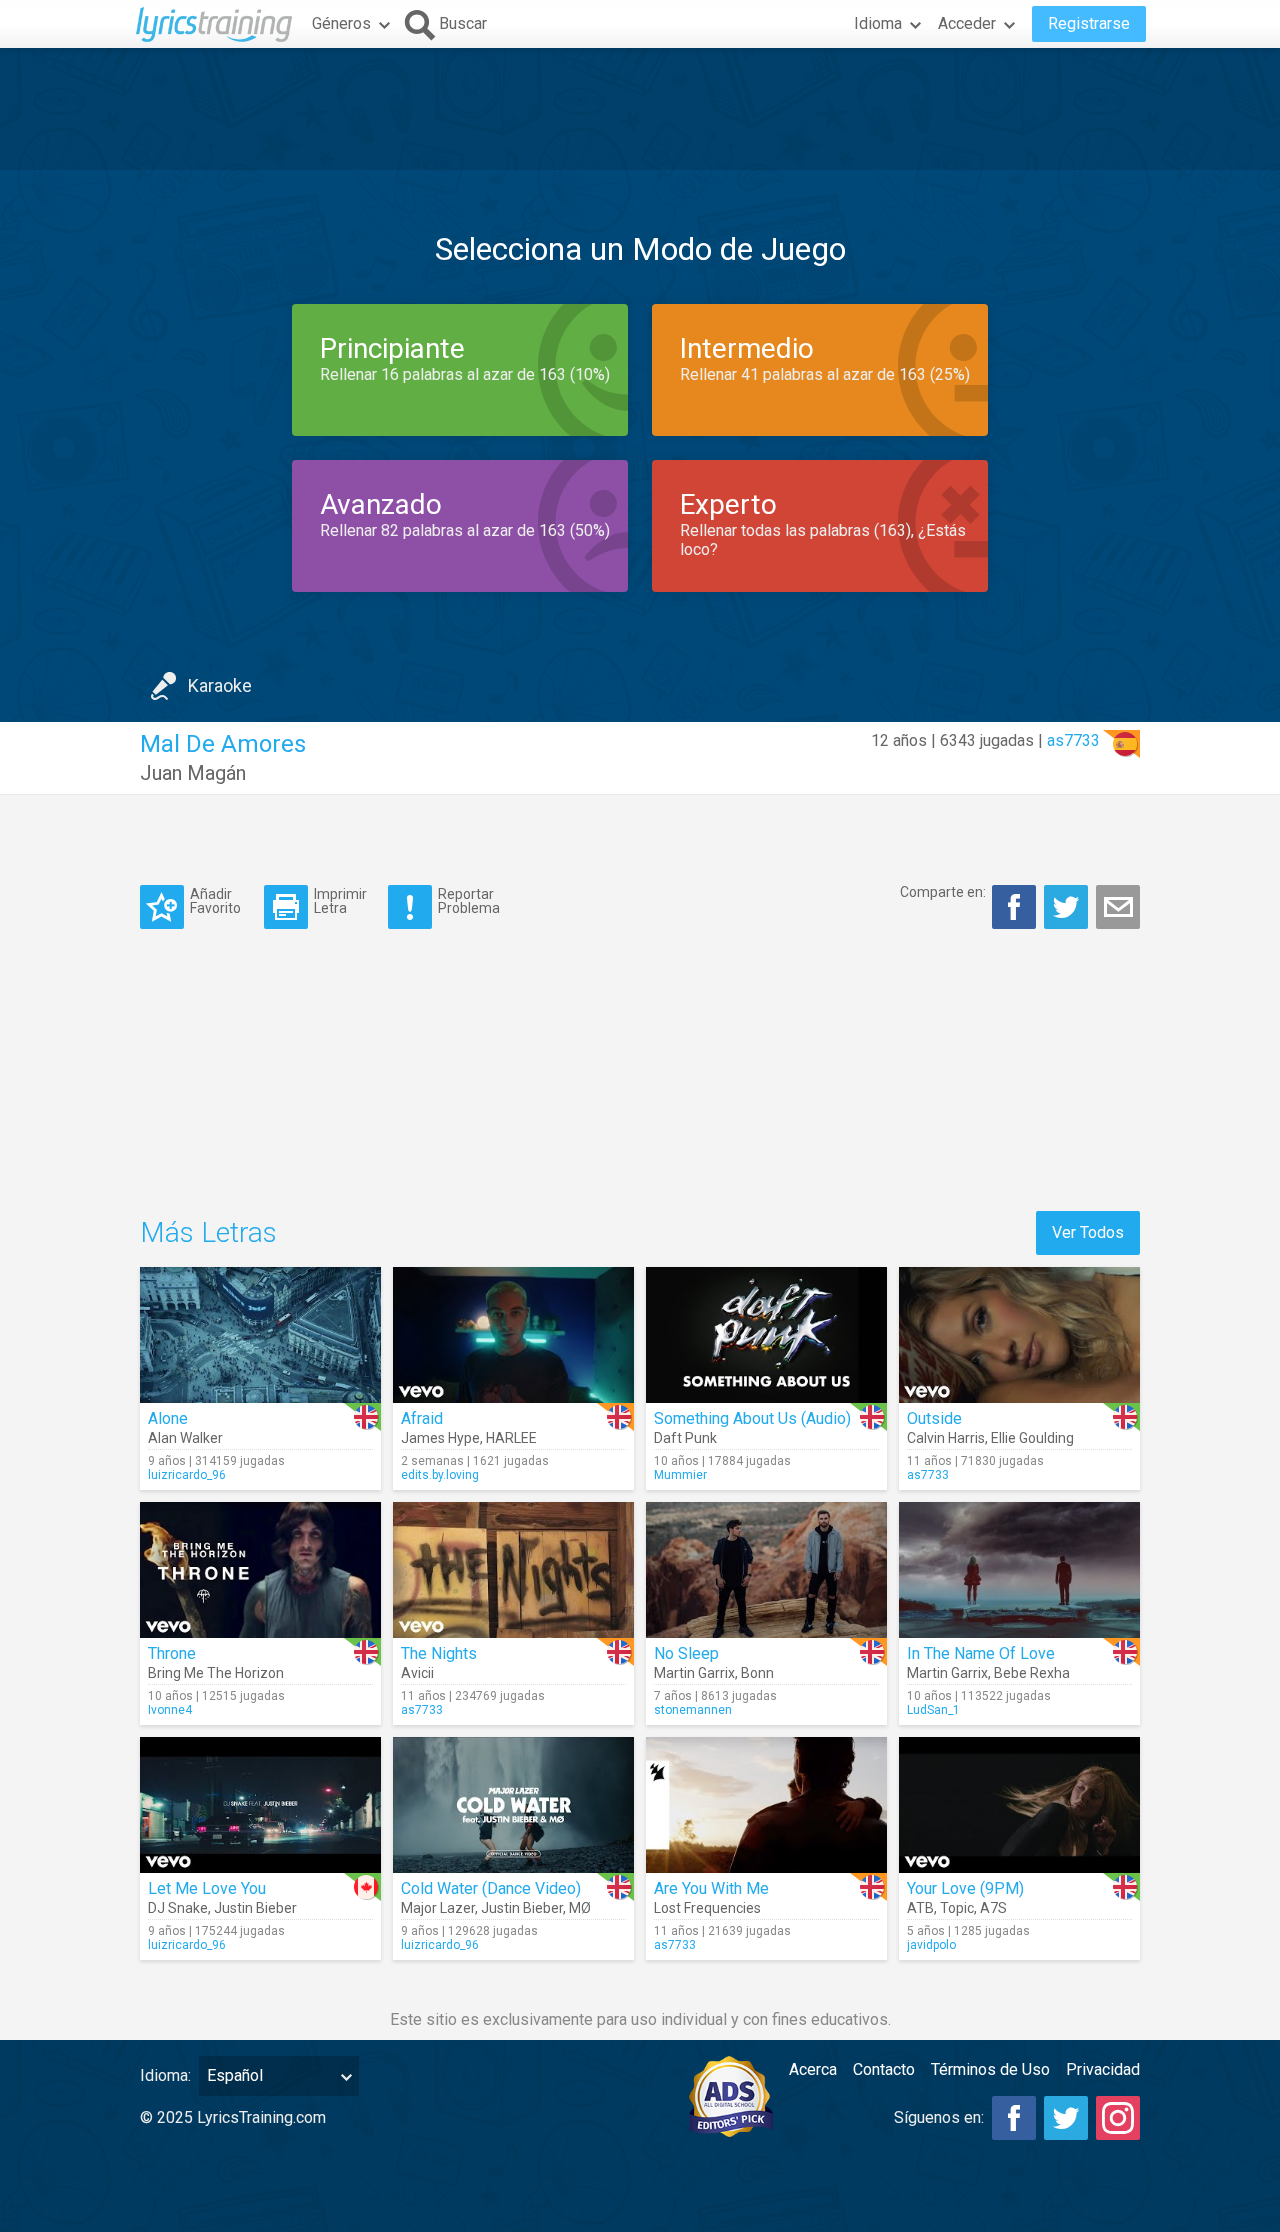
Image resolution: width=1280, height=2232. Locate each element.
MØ (580, 1908)
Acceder (967, 23)
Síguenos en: (939, 2117)
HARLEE (511, 1438)
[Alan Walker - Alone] (260, 1335)
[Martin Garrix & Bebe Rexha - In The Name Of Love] (1019, 1570)
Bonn (757, 1673)
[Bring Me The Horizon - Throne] (260, 1570)
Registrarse (1089, 23)
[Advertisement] (640, 109)
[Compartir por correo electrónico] (1118, 907)
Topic (957, 1908)
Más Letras (208, 1232)
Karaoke (220, 685)
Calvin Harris (946, 1438)
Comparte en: (943, 892)
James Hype (440, 1438)
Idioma (878, 23)
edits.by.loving (440, 1475)
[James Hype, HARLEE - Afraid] (513, 1335)
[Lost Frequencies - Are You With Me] (766, 1805)
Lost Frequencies (707, 1908)
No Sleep (686, 1653)
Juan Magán (193, 773)
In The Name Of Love (981, 1653)
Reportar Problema (469, 900)
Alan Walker (185, 1438)
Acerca (813, 2069)
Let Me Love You (207, 1888)
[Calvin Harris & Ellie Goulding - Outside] (1019, 1335)
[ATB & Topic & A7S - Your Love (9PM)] (1019, 1805)
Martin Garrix (694, 1673)
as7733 (1073, 740)
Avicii (417, 1673)
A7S (993, 1908)
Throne (172, 1653)
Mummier (680, 1475)
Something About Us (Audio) (752, 1418)
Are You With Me (711, 1888)
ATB (920, 1908)
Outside (934, 1418)
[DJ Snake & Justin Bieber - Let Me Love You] (260, 1805)
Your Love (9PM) (965, 1888)
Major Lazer (438, 1908)
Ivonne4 (170, 1710)
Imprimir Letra (340, 900)
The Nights (439, 1653)
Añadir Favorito (215, 900)
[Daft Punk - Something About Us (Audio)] (766, 1335)
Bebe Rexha (1032, 1673)
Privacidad (1103, 2069)
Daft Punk (685, 1438)
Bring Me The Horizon (216, 1673)
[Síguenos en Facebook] (1014, 2118)
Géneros (341, 23)
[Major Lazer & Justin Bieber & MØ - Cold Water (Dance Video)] (513, 1805)
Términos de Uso (990, 2069)
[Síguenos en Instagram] (1118, 2118)
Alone (168, 1418)
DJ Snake (178, 1908)
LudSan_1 (933, 1710)
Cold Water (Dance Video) (491, 1888)
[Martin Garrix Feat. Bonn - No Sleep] (766, 1570)
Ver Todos (1088, 1232)
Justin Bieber (255, 1908)
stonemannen (693, 1710)
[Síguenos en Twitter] (1066, 2118)
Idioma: (165, 2075)
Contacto (884, 2069)
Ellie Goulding (1032, 1438)
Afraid (422, 1418)
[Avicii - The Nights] (513, 1570)
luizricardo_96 (187, 1475)
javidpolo (931, 1945)
